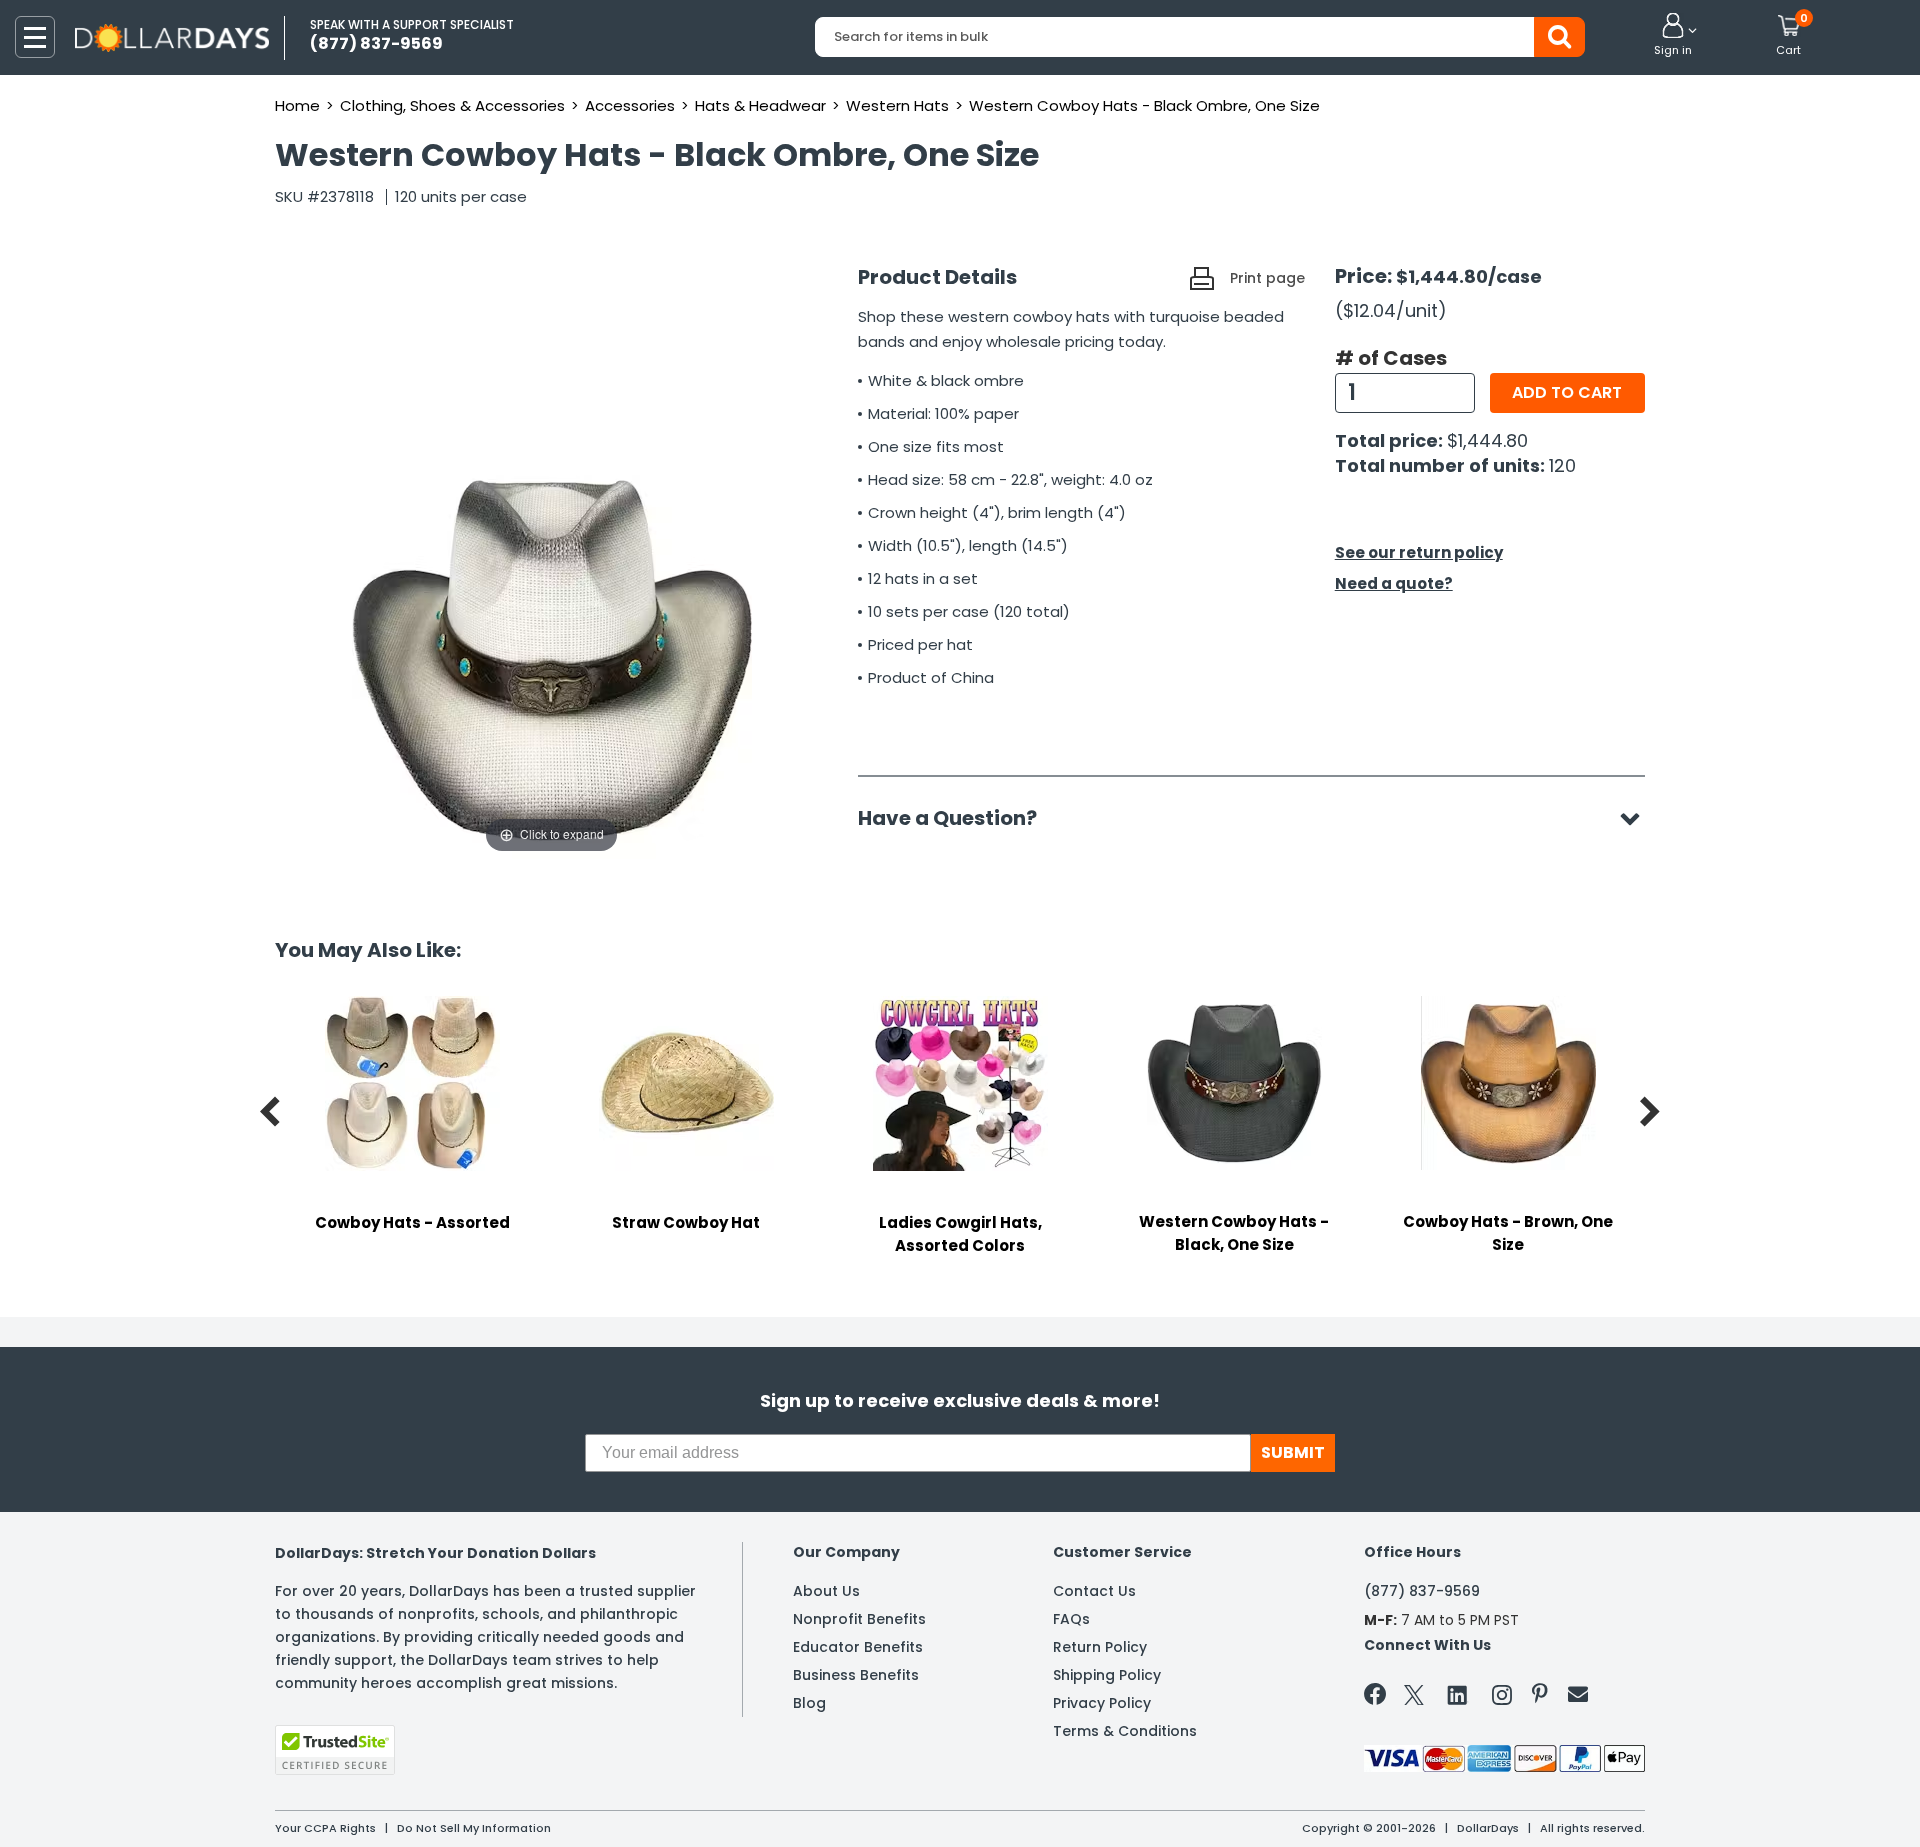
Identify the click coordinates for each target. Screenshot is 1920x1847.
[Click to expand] (552, 658)
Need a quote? (1394, 583)
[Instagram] (1502, 1698)
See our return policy (1419, 552)
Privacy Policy (1102, 1703)
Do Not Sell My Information (474, 1828)
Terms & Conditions (1125, 1731)
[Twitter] (1414, 1698)
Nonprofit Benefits (859, 1619)
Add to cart (1567, 392)
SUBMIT (1293, 1452)
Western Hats (897, 105)
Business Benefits (856, 1675)
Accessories (630, 105)
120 (1562, 465)
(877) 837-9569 (1422, 1591)
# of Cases (1391, 358)
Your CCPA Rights (325, 1828)
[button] (1673, 36)
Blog (809, 1703)
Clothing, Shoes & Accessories (452, 105)
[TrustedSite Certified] (335, 1750)
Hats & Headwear (760, 105)
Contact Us (1094, 1591)
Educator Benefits (858, 1647)
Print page (1267, 278)
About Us (826, 1591)
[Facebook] (1378, 1698)
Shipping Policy (1107, 1675)
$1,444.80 (1487, 440)
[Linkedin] (1458, 1694)
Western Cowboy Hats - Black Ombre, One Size (1144, 105)
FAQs (1071, 1619)
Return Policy (1100, 1647)
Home (297, 105)
